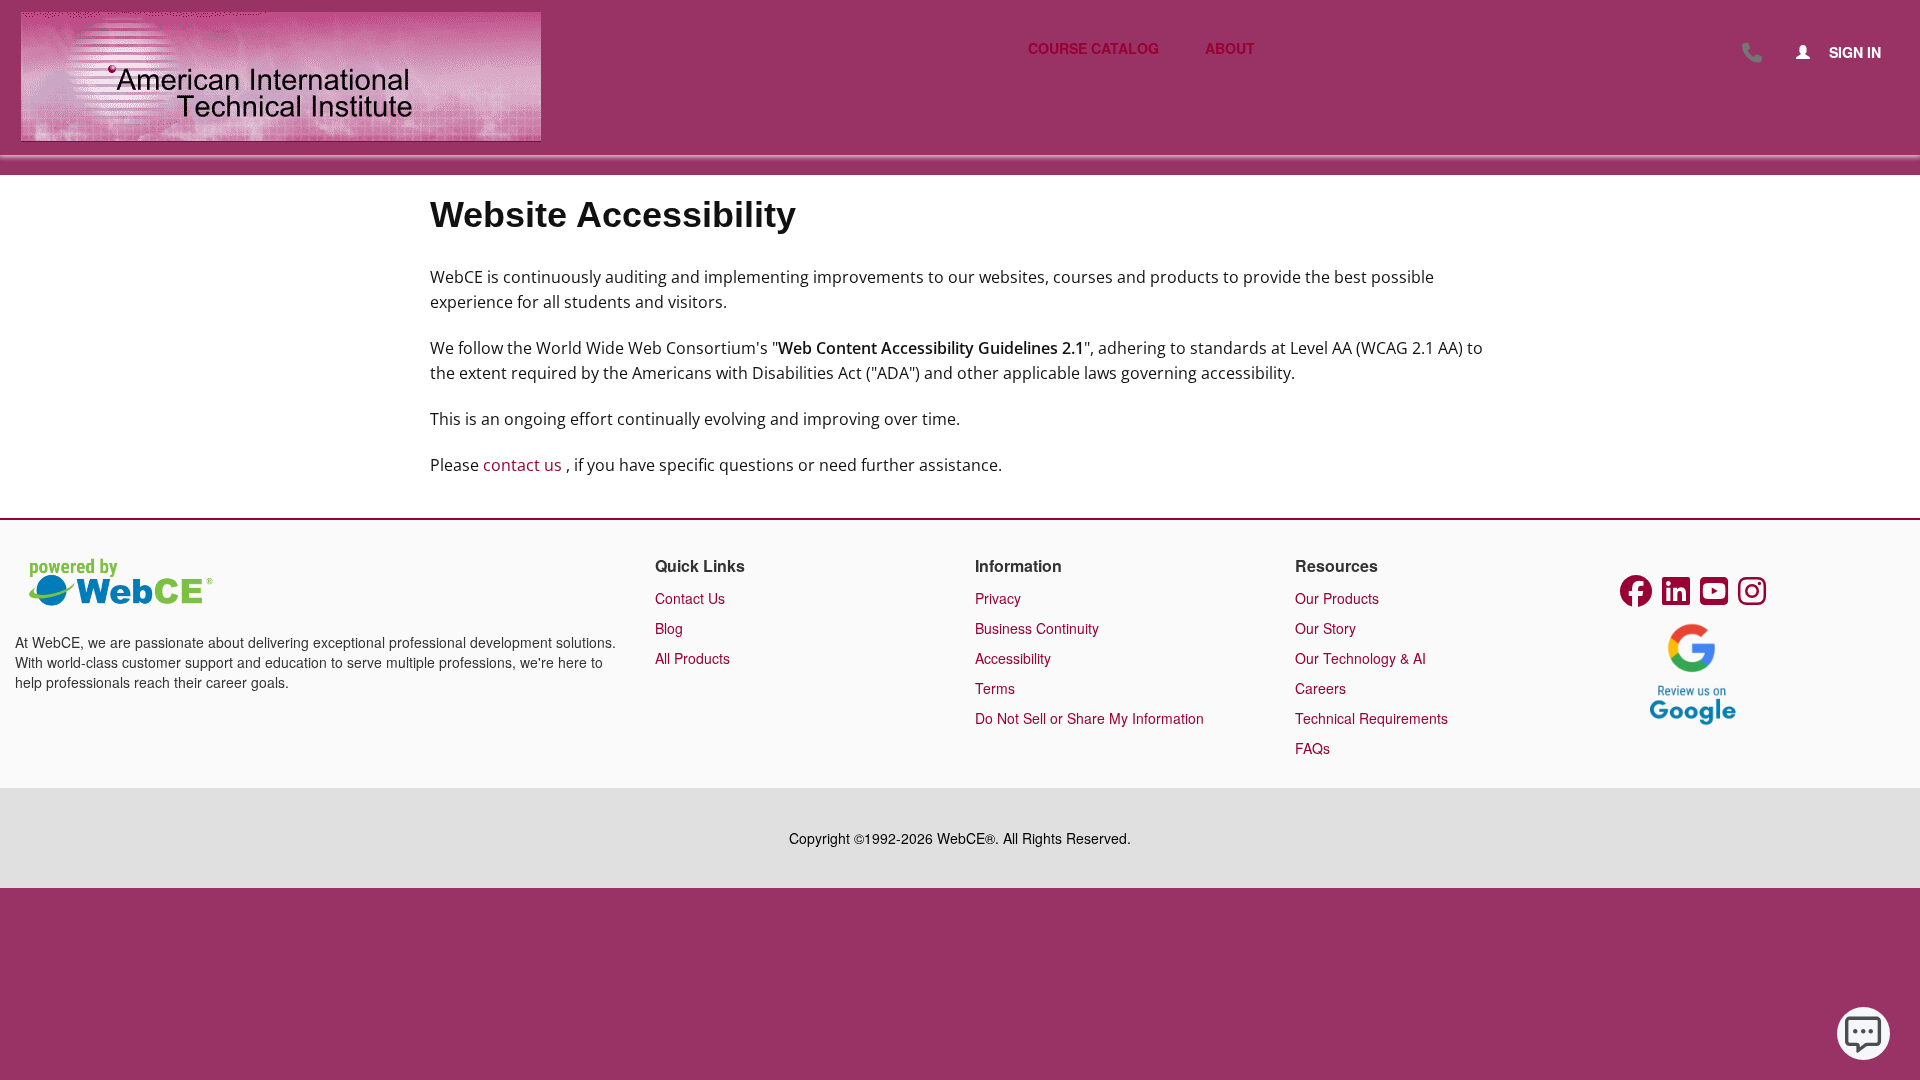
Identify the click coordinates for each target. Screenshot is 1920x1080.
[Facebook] (1636, 597)
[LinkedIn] (1676, 597)
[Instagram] (1752, 597)
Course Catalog (1093, 48)
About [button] (1230, 48)
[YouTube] (1714, 597)
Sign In (1853, 52)
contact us (524, 465)
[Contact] (1752, 53)
